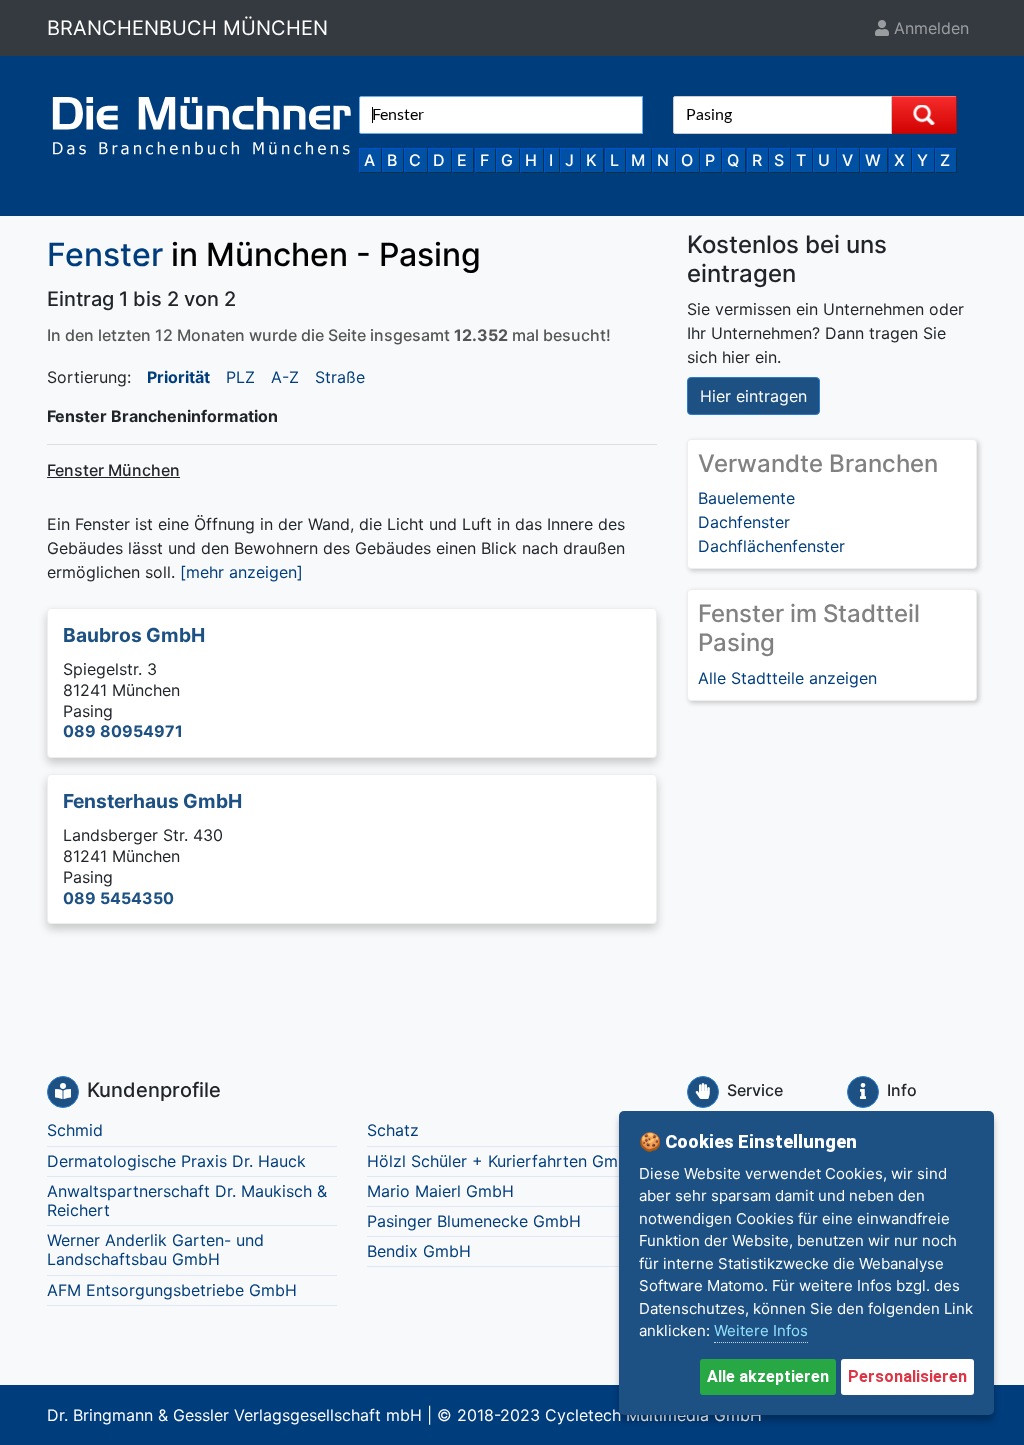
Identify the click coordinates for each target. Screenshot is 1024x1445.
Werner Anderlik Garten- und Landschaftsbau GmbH (155, 1249)
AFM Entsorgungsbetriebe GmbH (172, 1290)
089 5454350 (118, 898)
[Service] (703, 1092)
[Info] (863, 1092)
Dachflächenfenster (771, 546)
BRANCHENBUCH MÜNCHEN (187, 28)
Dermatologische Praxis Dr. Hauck (176, 1161)
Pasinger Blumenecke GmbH (474, 1221)
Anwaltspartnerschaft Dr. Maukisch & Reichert (187, 1200)
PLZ (240, 377)
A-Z (285, 377)
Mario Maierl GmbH (440, 1191)
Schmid (75, 1130)
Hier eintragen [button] (753, 396)
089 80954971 (123, 731)
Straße (340, 377)
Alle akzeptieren (768, 1376)
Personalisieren (907, 1376)
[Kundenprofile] (63, 1092)
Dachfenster (744, 522)
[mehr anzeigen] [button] (241, 572)
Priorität (178, 377)
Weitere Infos (761, 1330)
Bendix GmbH (419, 1251)
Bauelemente (746, 498)
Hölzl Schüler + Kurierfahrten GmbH (503, 1161)
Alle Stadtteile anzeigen (787, 678)
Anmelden (929, 28)
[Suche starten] (924, 115)
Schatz (393, 1130)
